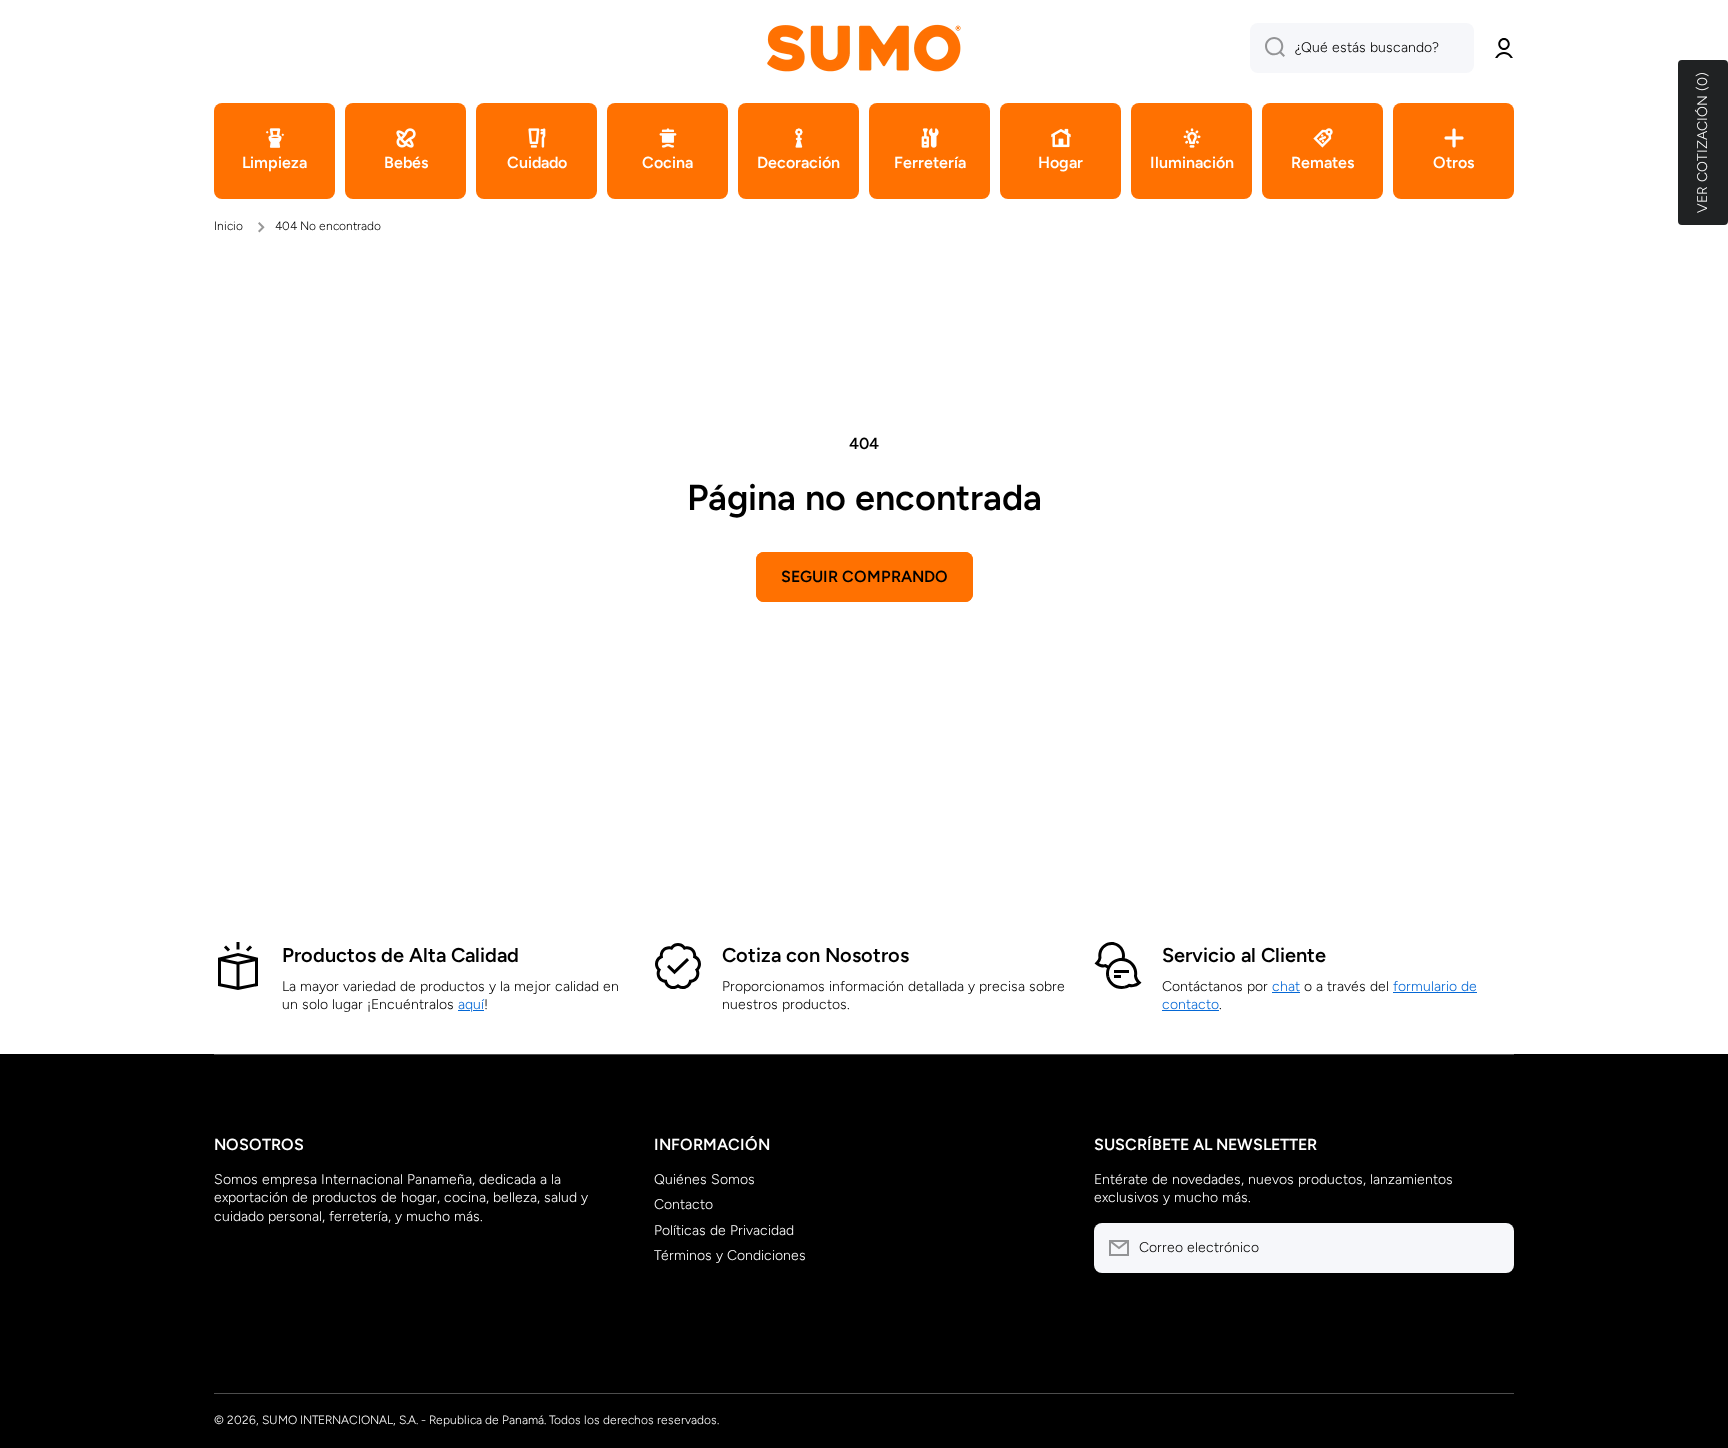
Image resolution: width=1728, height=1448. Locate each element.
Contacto (683, 1204)
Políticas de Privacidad (724, 1230)
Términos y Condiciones (730, 1255)
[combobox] (1362, 48)
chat (1286, 986)
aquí (471, 1004)
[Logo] (864, 47)
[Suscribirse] (1489, 1248)
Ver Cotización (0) (1702, 142)
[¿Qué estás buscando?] (1267, 48)
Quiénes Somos (704, 1179)
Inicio (228, 226)
